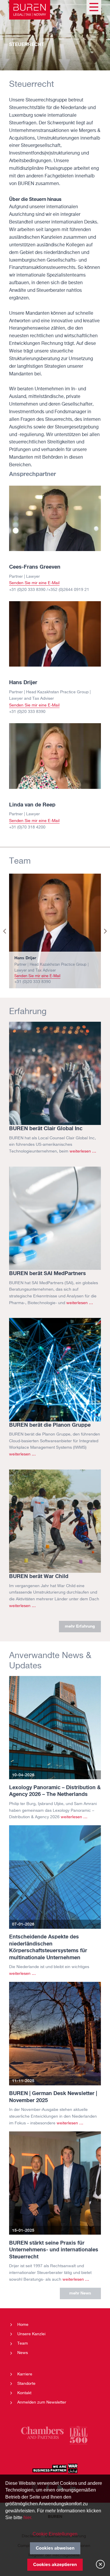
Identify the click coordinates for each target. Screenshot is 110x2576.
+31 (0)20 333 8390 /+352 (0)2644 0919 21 (49, 590)
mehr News (80, 2293)
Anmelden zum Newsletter (42, 2402)
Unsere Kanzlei (31, 2334)
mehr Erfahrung (80, 1626)
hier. (28, 2517)
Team (23, 2343)
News (23, 2353)
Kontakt (24, 2393)
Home (23, 2325)
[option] (55, 931)
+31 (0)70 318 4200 (27, 827)
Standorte (26, 2384)
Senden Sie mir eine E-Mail (34, 583)
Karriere (25, 2374)
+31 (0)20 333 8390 (27, 712)
